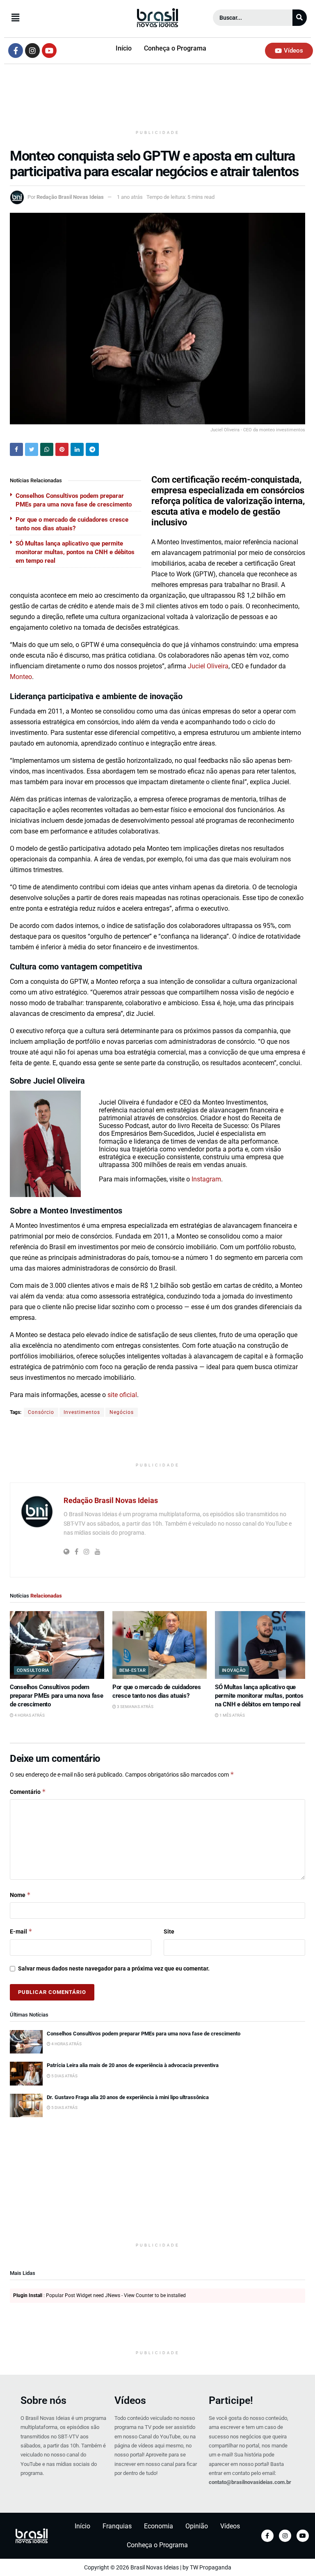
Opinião (197, 2526)
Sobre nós (43, 2400)
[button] (55, 18)
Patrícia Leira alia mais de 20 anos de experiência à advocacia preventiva (133, 2065)
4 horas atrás (29, 1715)
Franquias (117, 2526)
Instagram (206, 1179)
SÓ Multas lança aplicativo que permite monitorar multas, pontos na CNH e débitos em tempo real (75, 552)
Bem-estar (132, 1670)
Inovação (234, 1670)
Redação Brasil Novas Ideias (70, 197)
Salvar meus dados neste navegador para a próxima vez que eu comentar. (114, 1968)
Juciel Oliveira (208, 666)
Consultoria (33, 1670)
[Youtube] (49, 51)
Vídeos (130, 2400)
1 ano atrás (130, 197)
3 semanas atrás (135, 1707)
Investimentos (82, 1412)
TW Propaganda (211, 2567)
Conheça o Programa (175, 48)
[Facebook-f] (16, 51)
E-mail (21, 1931)
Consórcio (41, 1412)
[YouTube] (303, 2536)
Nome (20, 1895)
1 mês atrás (232, 1715)
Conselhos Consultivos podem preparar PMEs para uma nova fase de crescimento (56, 1696)
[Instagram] (32, 51)
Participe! (231, 2400)
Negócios (122, 1412)
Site (169, 1931)
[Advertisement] (157, 99)
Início (124, 48)
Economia (159, 2526)
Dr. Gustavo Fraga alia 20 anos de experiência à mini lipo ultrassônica (128, 2097)
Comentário (28, 1792)
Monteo (21, 677)
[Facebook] (267, 2536)
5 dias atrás (64, 2076)
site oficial (122, 1395)
